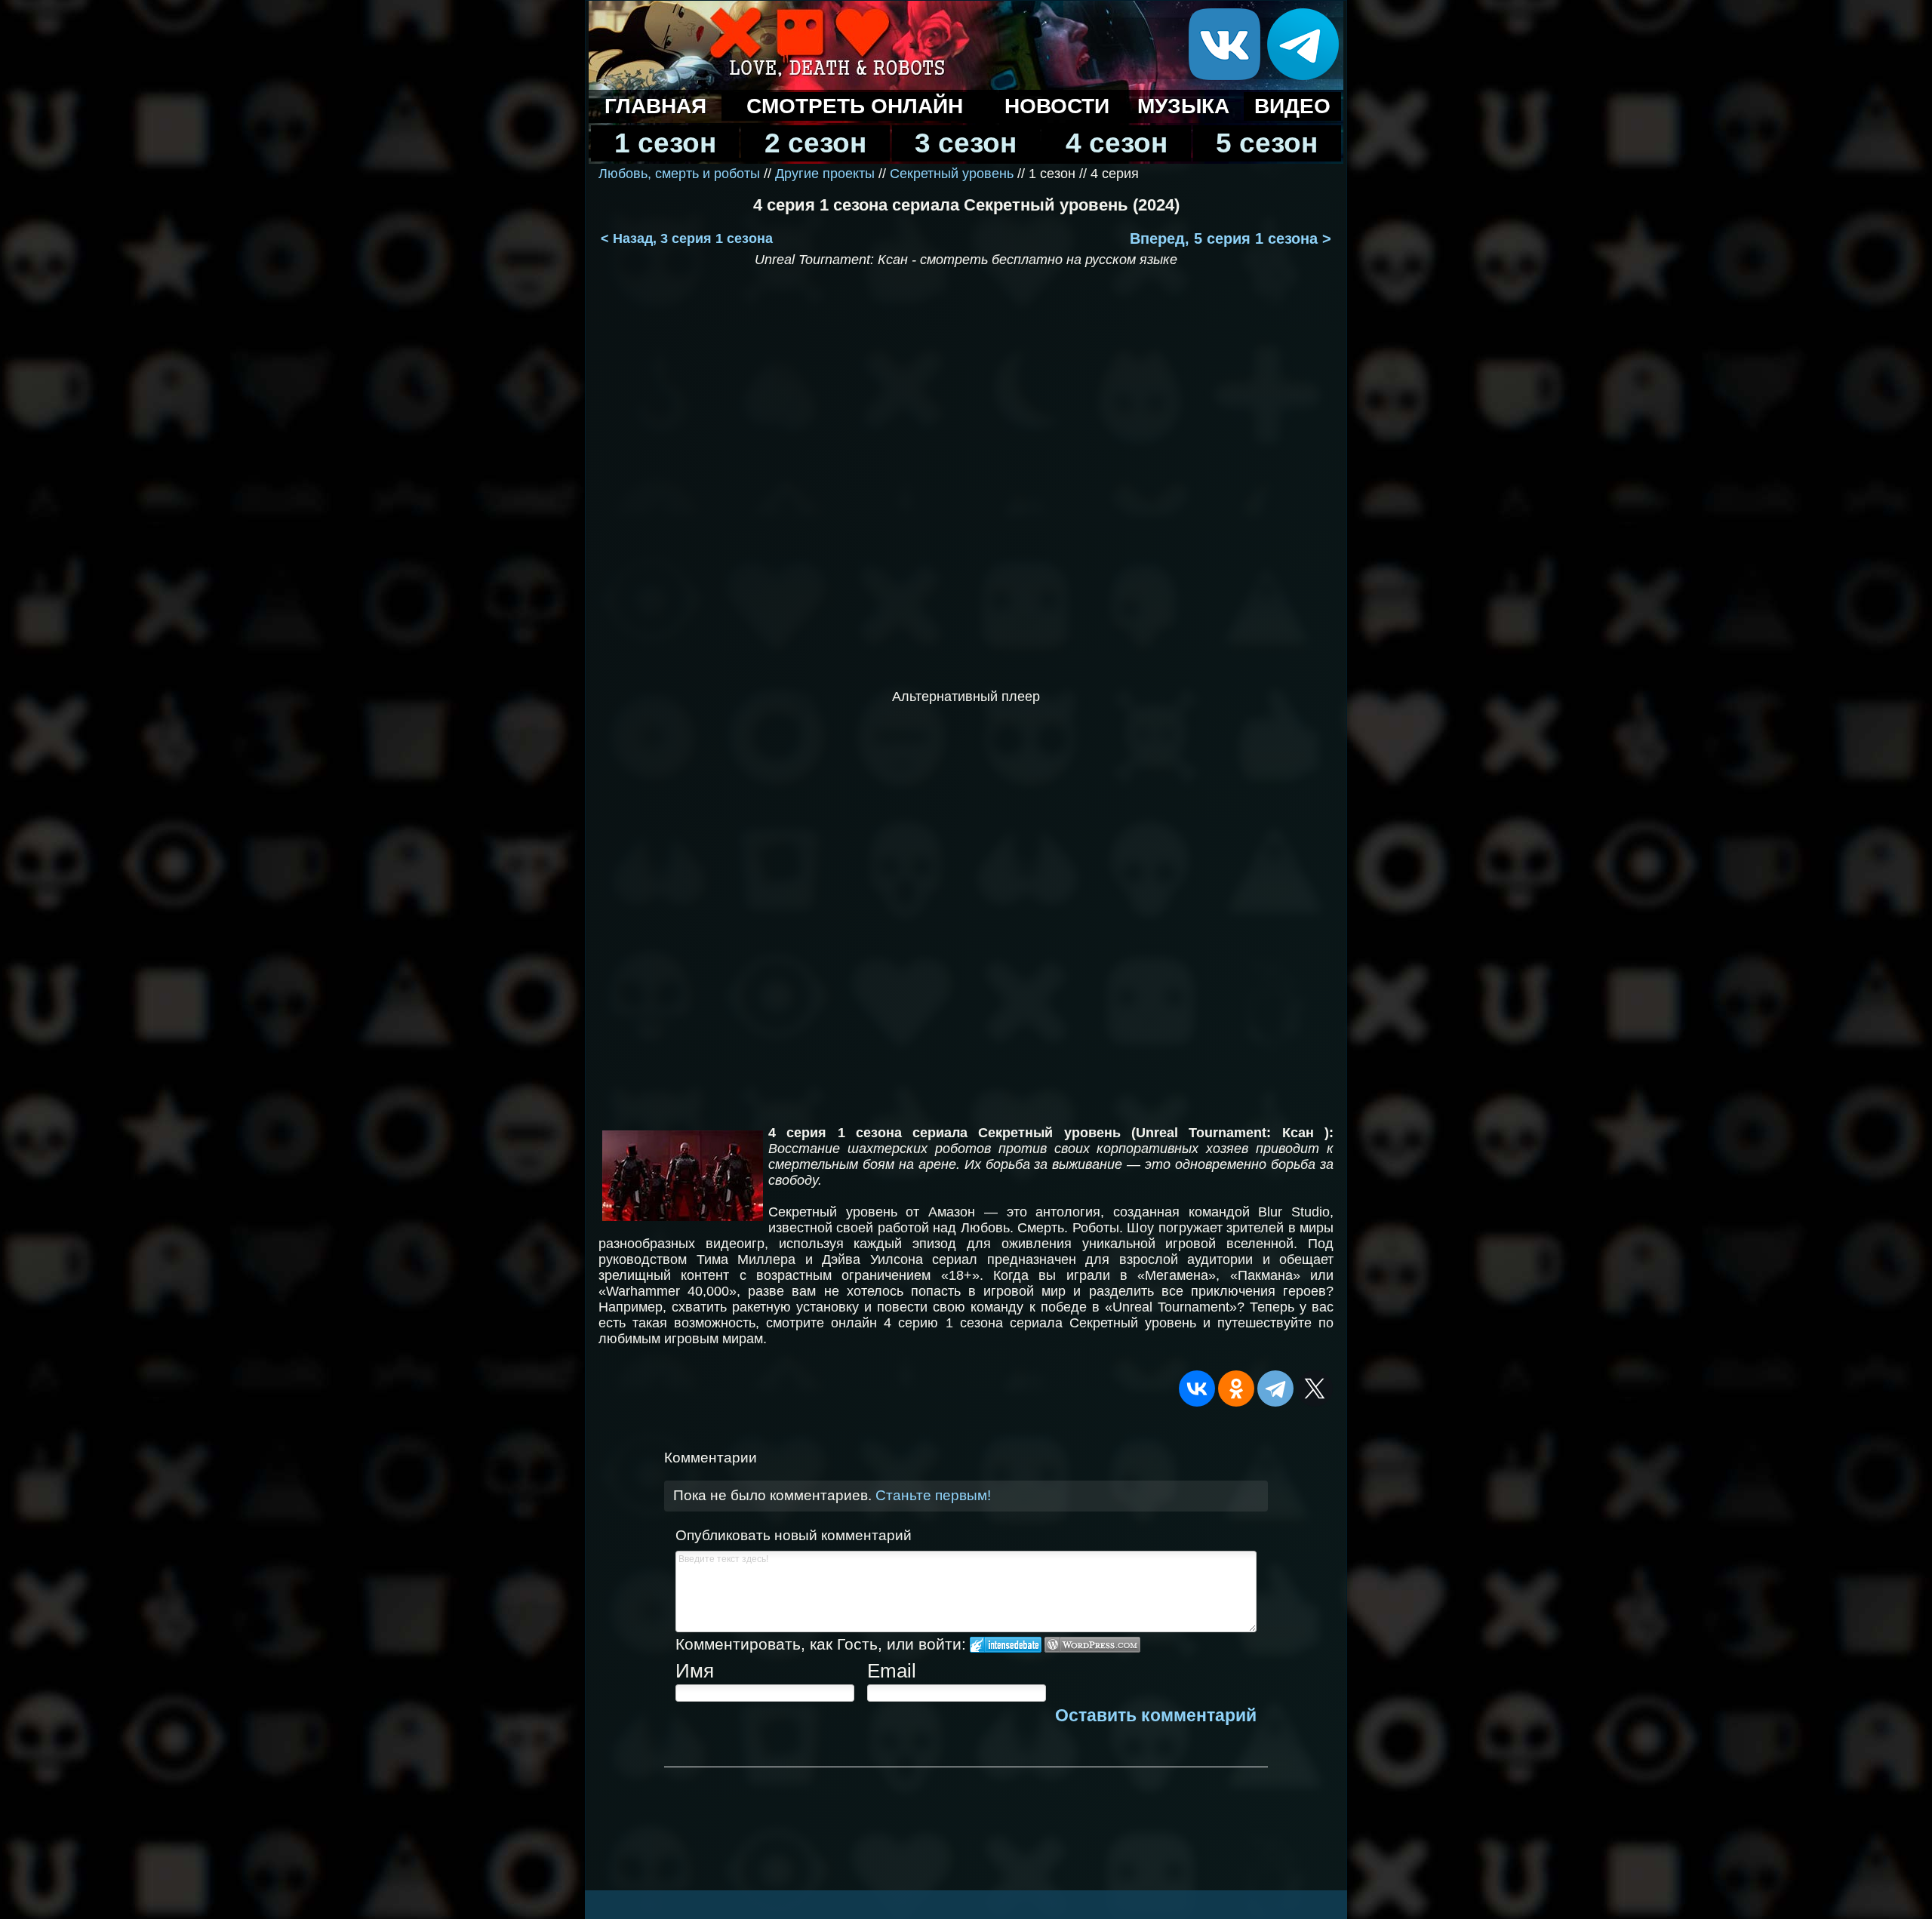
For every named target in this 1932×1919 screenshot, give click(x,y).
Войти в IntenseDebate (1006, 1645)
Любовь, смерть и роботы (679, 174)
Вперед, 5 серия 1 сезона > (1231, 238)
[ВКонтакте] (1197, 1389)
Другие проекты (825, 174)
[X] (1315, 1389)
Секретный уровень (954, 174)
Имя (695, 1671)
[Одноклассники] (1236, 1389)
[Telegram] (1275, 1389)
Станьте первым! (933, 1495)
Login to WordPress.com (1092, 1645)
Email (892, 1671)
